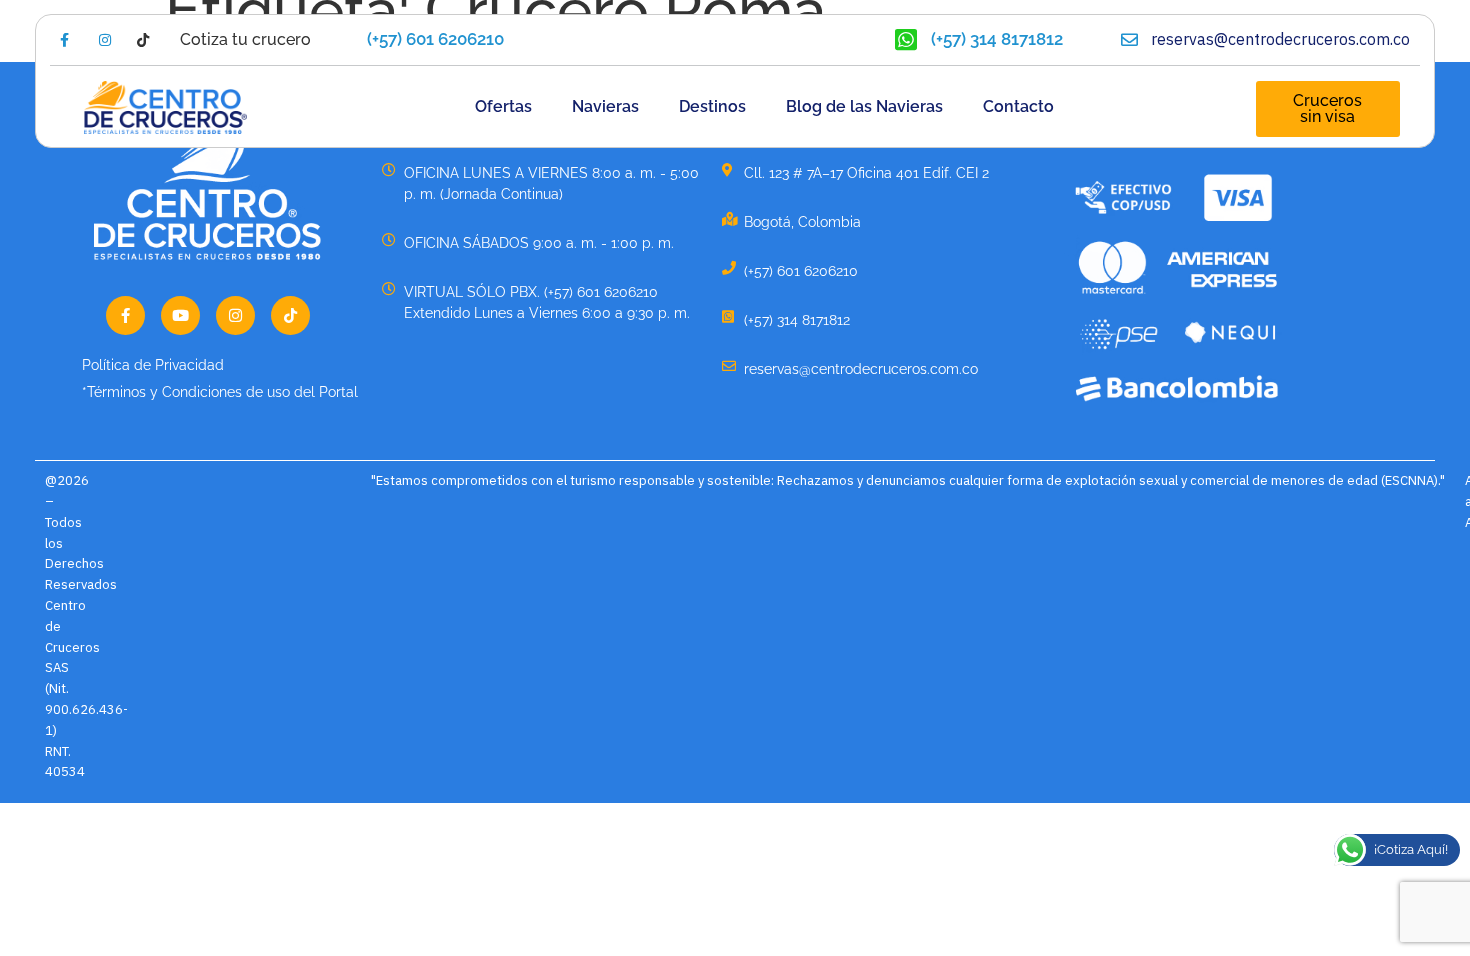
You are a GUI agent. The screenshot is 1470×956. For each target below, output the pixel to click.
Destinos (712, 106)
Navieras (605, 106)
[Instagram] (235, 315)
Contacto (1018, 106)
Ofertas (503, 106)
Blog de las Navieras (864, 106)
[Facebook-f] (125, 315)
